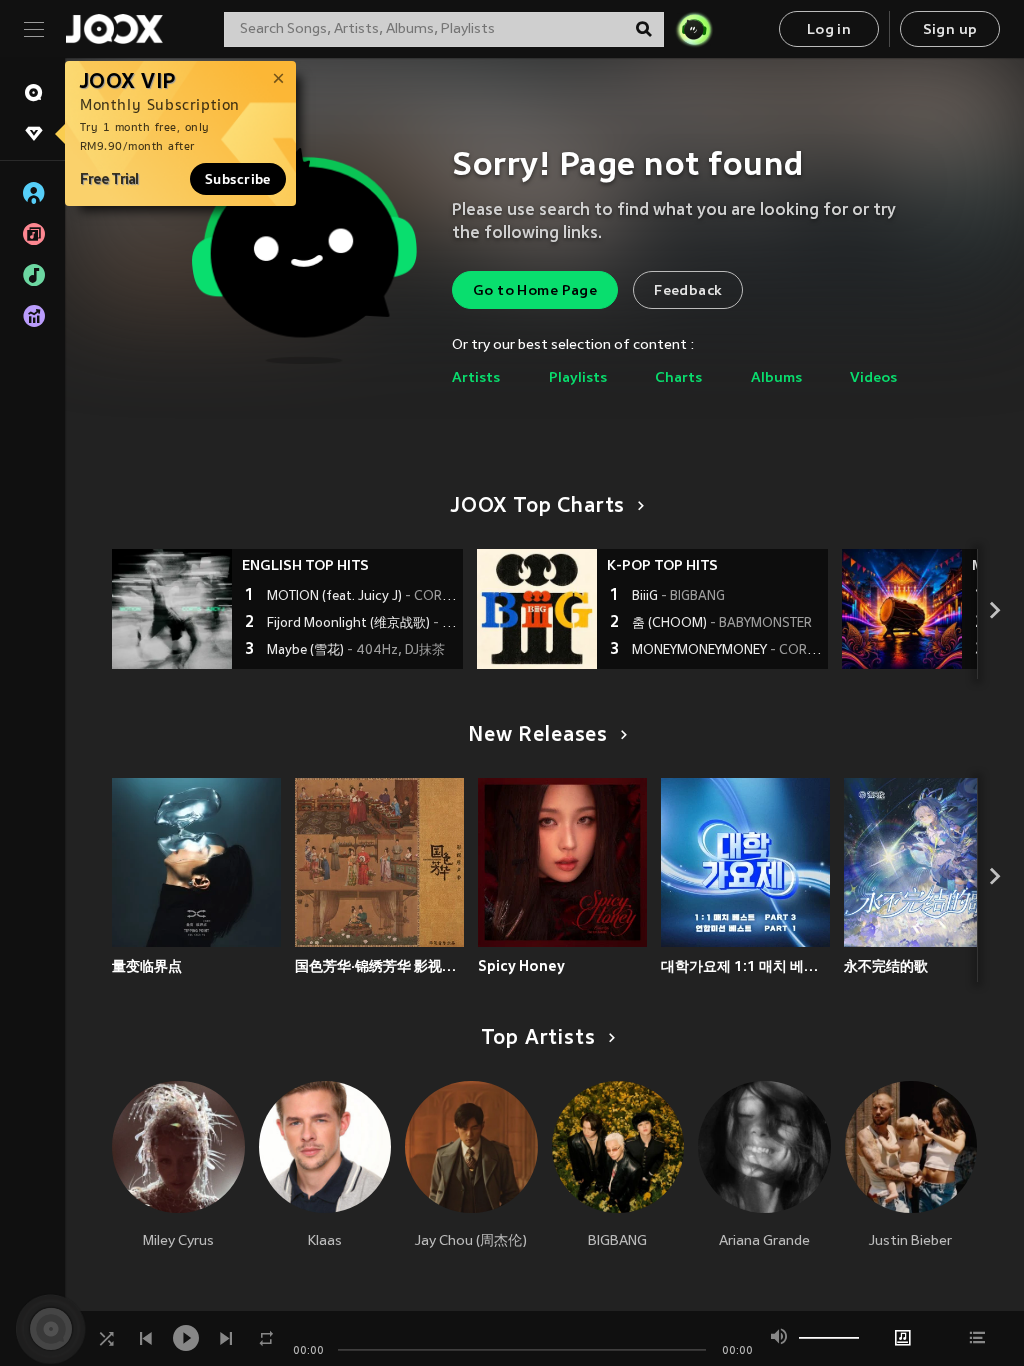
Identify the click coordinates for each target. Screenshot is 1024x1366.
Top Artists (538, 1039)
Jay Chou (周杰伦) (471, 1241)
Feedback (688, 291)
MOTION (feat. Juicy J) (362, 597)
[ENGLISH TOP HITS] (172, 609)
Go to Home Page (535, 291)
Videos (873, 378)
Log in (829, 30)
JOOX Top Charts (538, 507)
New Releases (538, 736)
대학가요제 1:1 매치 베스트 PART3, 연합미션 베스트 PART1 (745, 966)
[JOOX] (114, 29)
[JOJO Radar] (694, 29)
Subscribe (238, 179)
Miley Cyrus (178, 1241)
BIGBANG (617, 1241)
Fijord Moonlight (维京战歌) (362, 624)
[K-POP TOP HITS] (537, 609)
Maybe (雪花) (356, 651)
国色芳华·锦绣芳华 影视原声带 (379, 966)
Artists (476, 378)
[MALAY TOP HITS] (902, 609)
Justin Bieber (910, 1241)
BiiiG (678, 597)
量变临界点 (147, 966)
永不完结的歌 (886, 966)
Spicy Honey (521, 966)
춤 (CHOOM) (722, 624)
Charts (678, 378)
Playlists (578, 378)
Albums (776, 378)
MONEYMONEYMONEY (727, 651)
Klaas (325, 1241)
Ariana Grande (764, 1241)
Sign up (950, 30)
